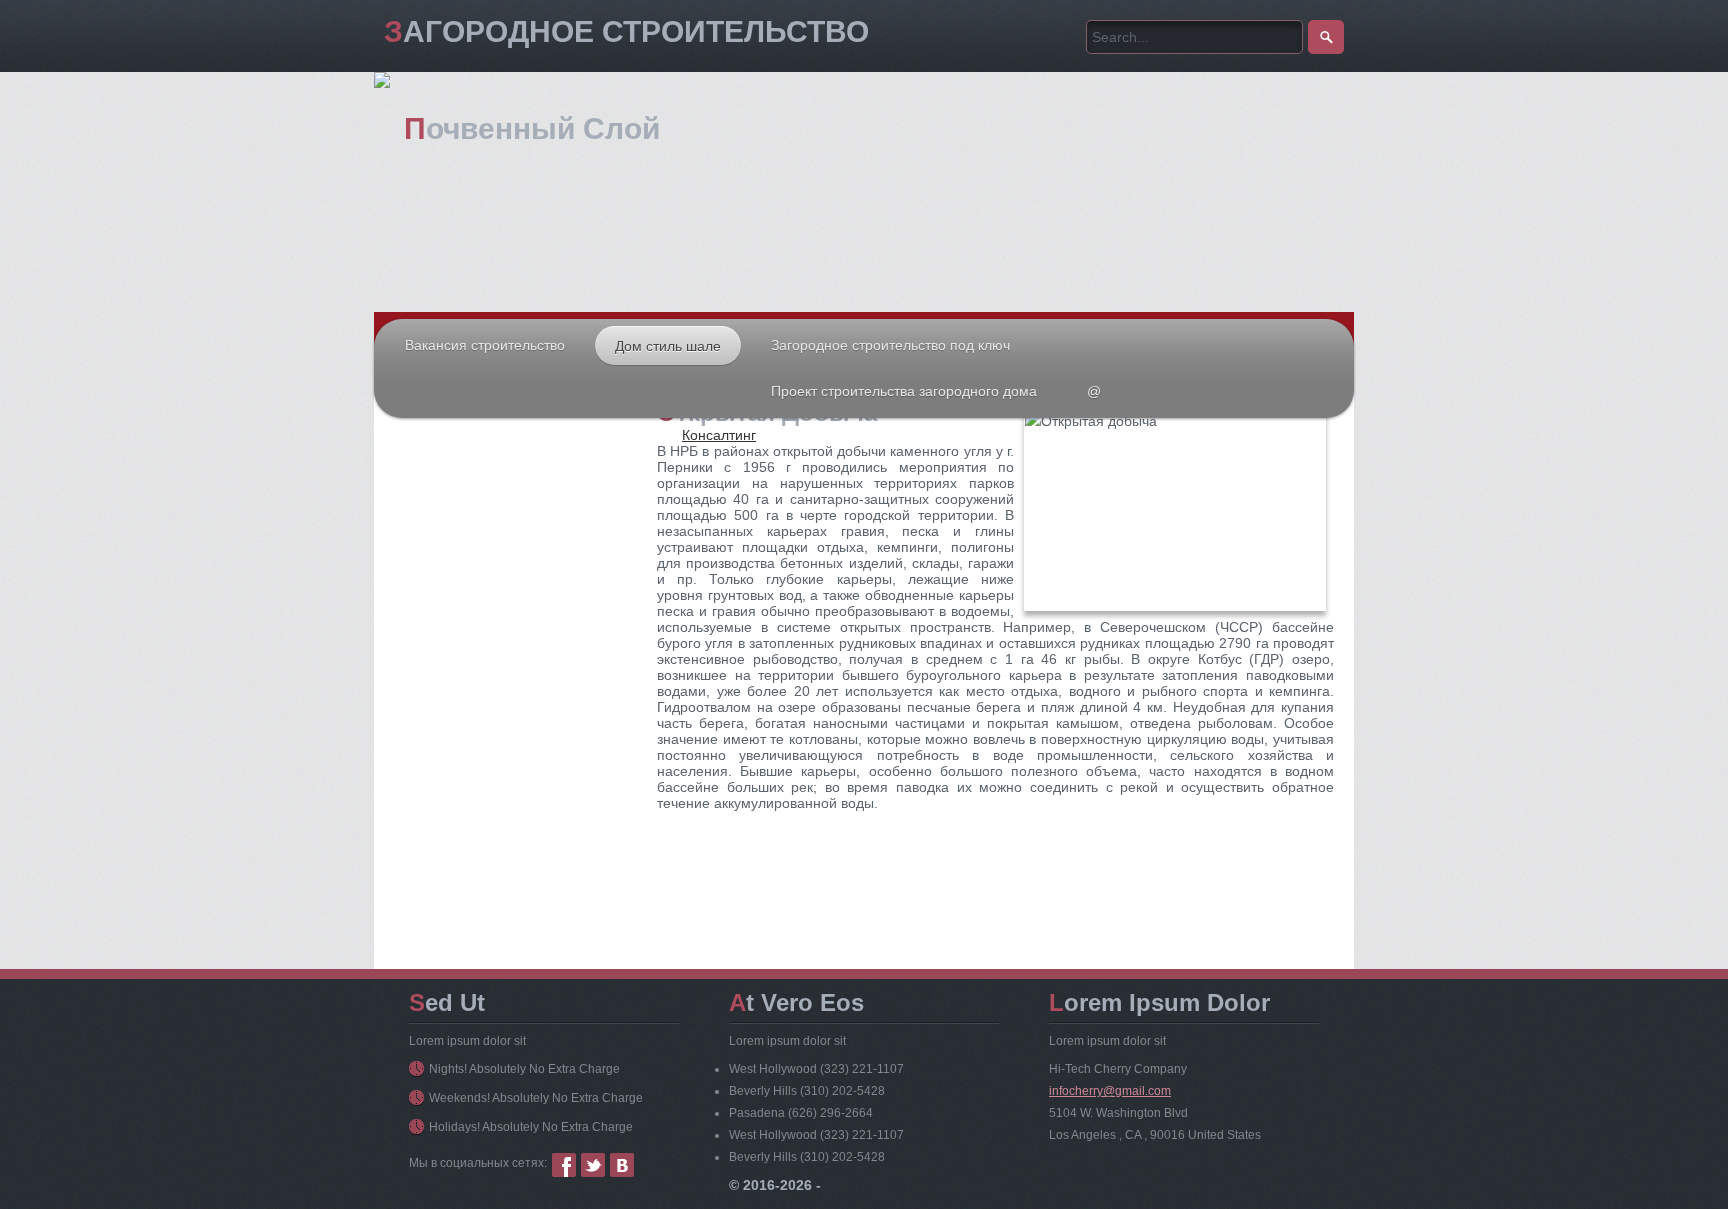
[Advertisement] (514, 599)
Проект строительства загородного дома (904, 391)
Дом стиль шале (668, 346)
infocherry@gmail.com (1110, 1091)
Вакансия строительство (485, 345)
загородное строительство (626, 31)
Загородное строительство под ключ (890, 345)
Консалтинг (719, 435)
